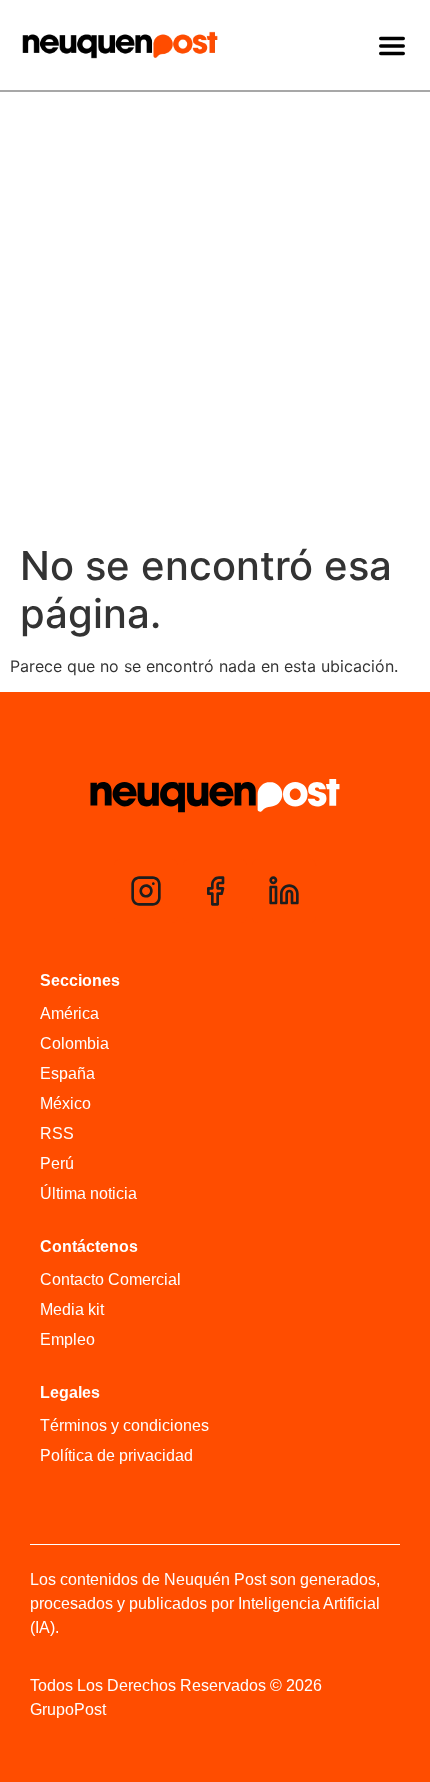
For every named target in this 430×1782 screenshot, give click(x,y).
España (67, 1073)
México (65, 1103)
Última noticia (88, 1193)
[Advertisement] (215, 317)
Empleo (67, 1339)
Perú (57, 1163)
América (69, 1013)
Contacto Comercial (110, 1279)
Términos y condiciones (124, 1425)
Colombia (74, 1043)
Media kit (72, 1309)
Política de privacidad (116, 1455)
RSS (57, 1133)
